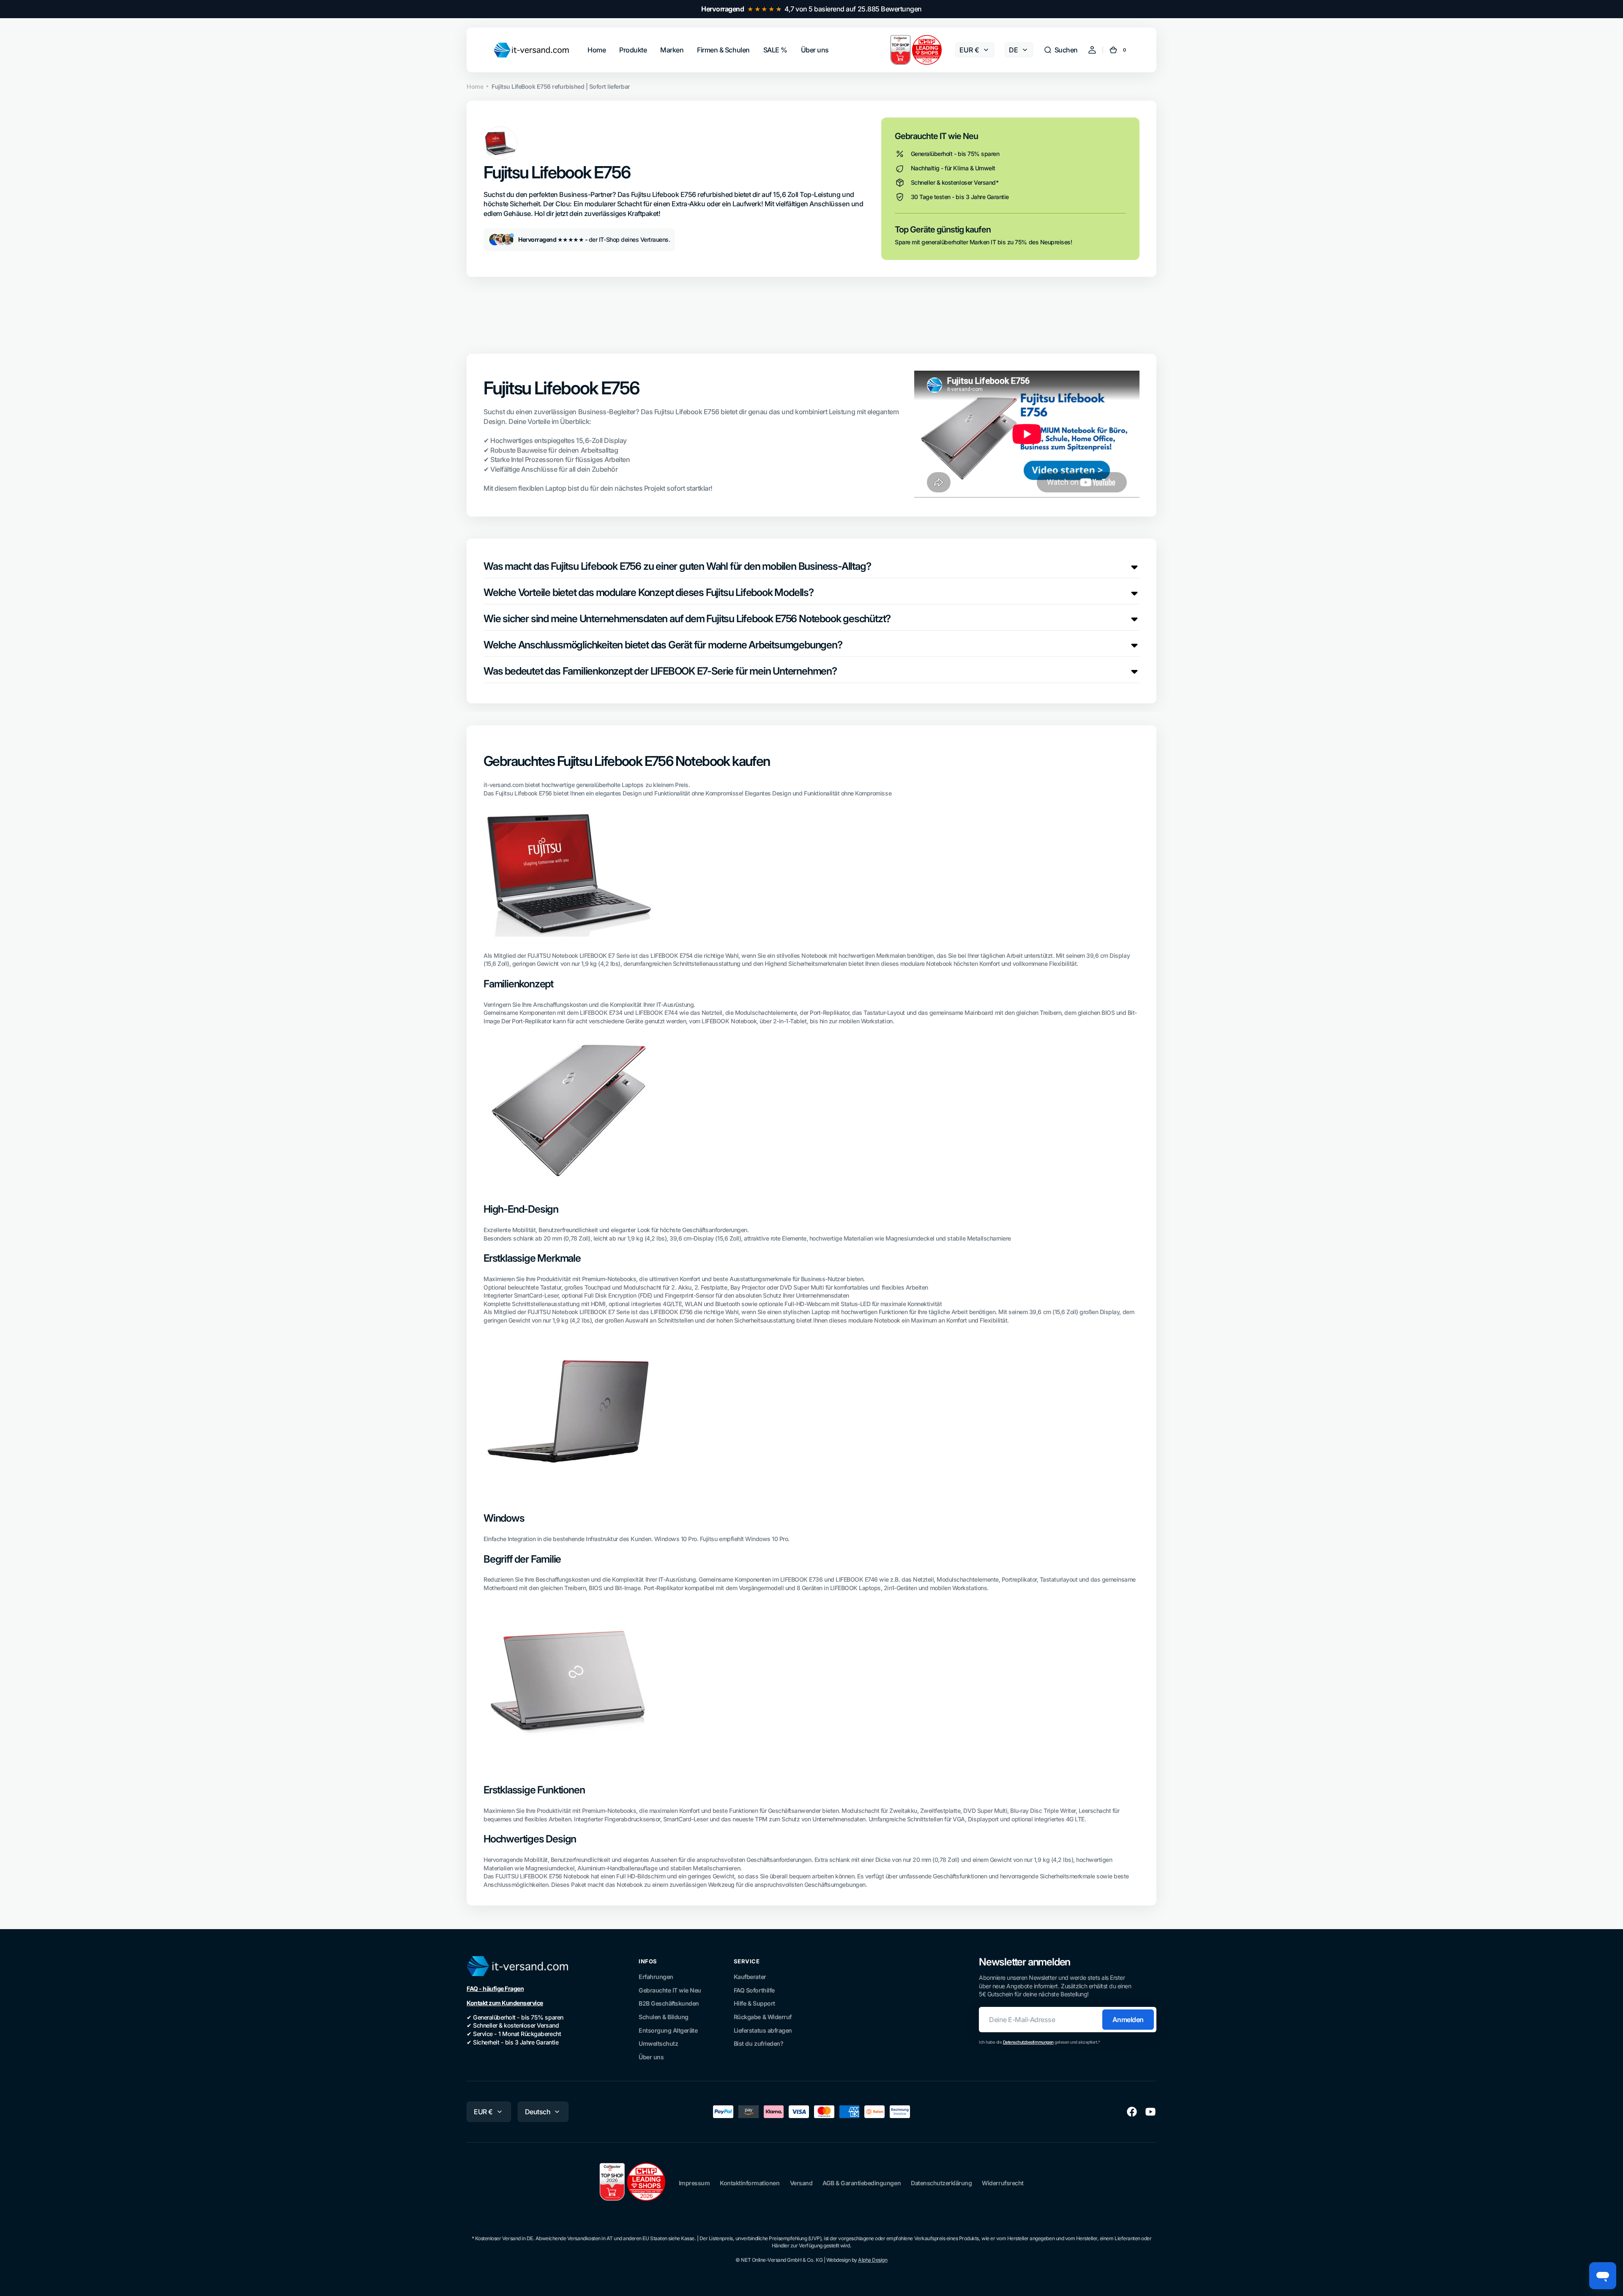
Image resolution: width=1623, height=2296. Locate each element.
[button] (1061, 50)
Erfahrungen (656, 1977)
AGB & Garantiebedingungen (862, 2183)
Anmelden (1128, 2020)
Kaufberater (750, 1977)
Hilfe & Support (754, 2003)
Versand (801, 2183)
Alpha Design (873, 2260)
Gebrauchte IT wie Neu (670, 1990)
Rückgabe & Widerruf (763, 2017)
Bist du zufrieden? (758, 2043)
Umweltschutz (658, 2043)
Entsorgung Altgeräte (668, 2030)
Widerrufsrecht (1003, 2183)
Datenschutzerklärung (941, 2183)
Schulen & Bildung (664, 2017)
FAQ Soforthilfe (754, 1990)
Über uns (651, 2057)
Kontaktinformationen (750, 2183)
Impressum (694, 2183)
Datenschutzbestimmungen (1028, 2042)
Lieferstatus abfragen (763, 2030)
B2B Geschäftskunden (669, 2003)
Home (475, 86)
